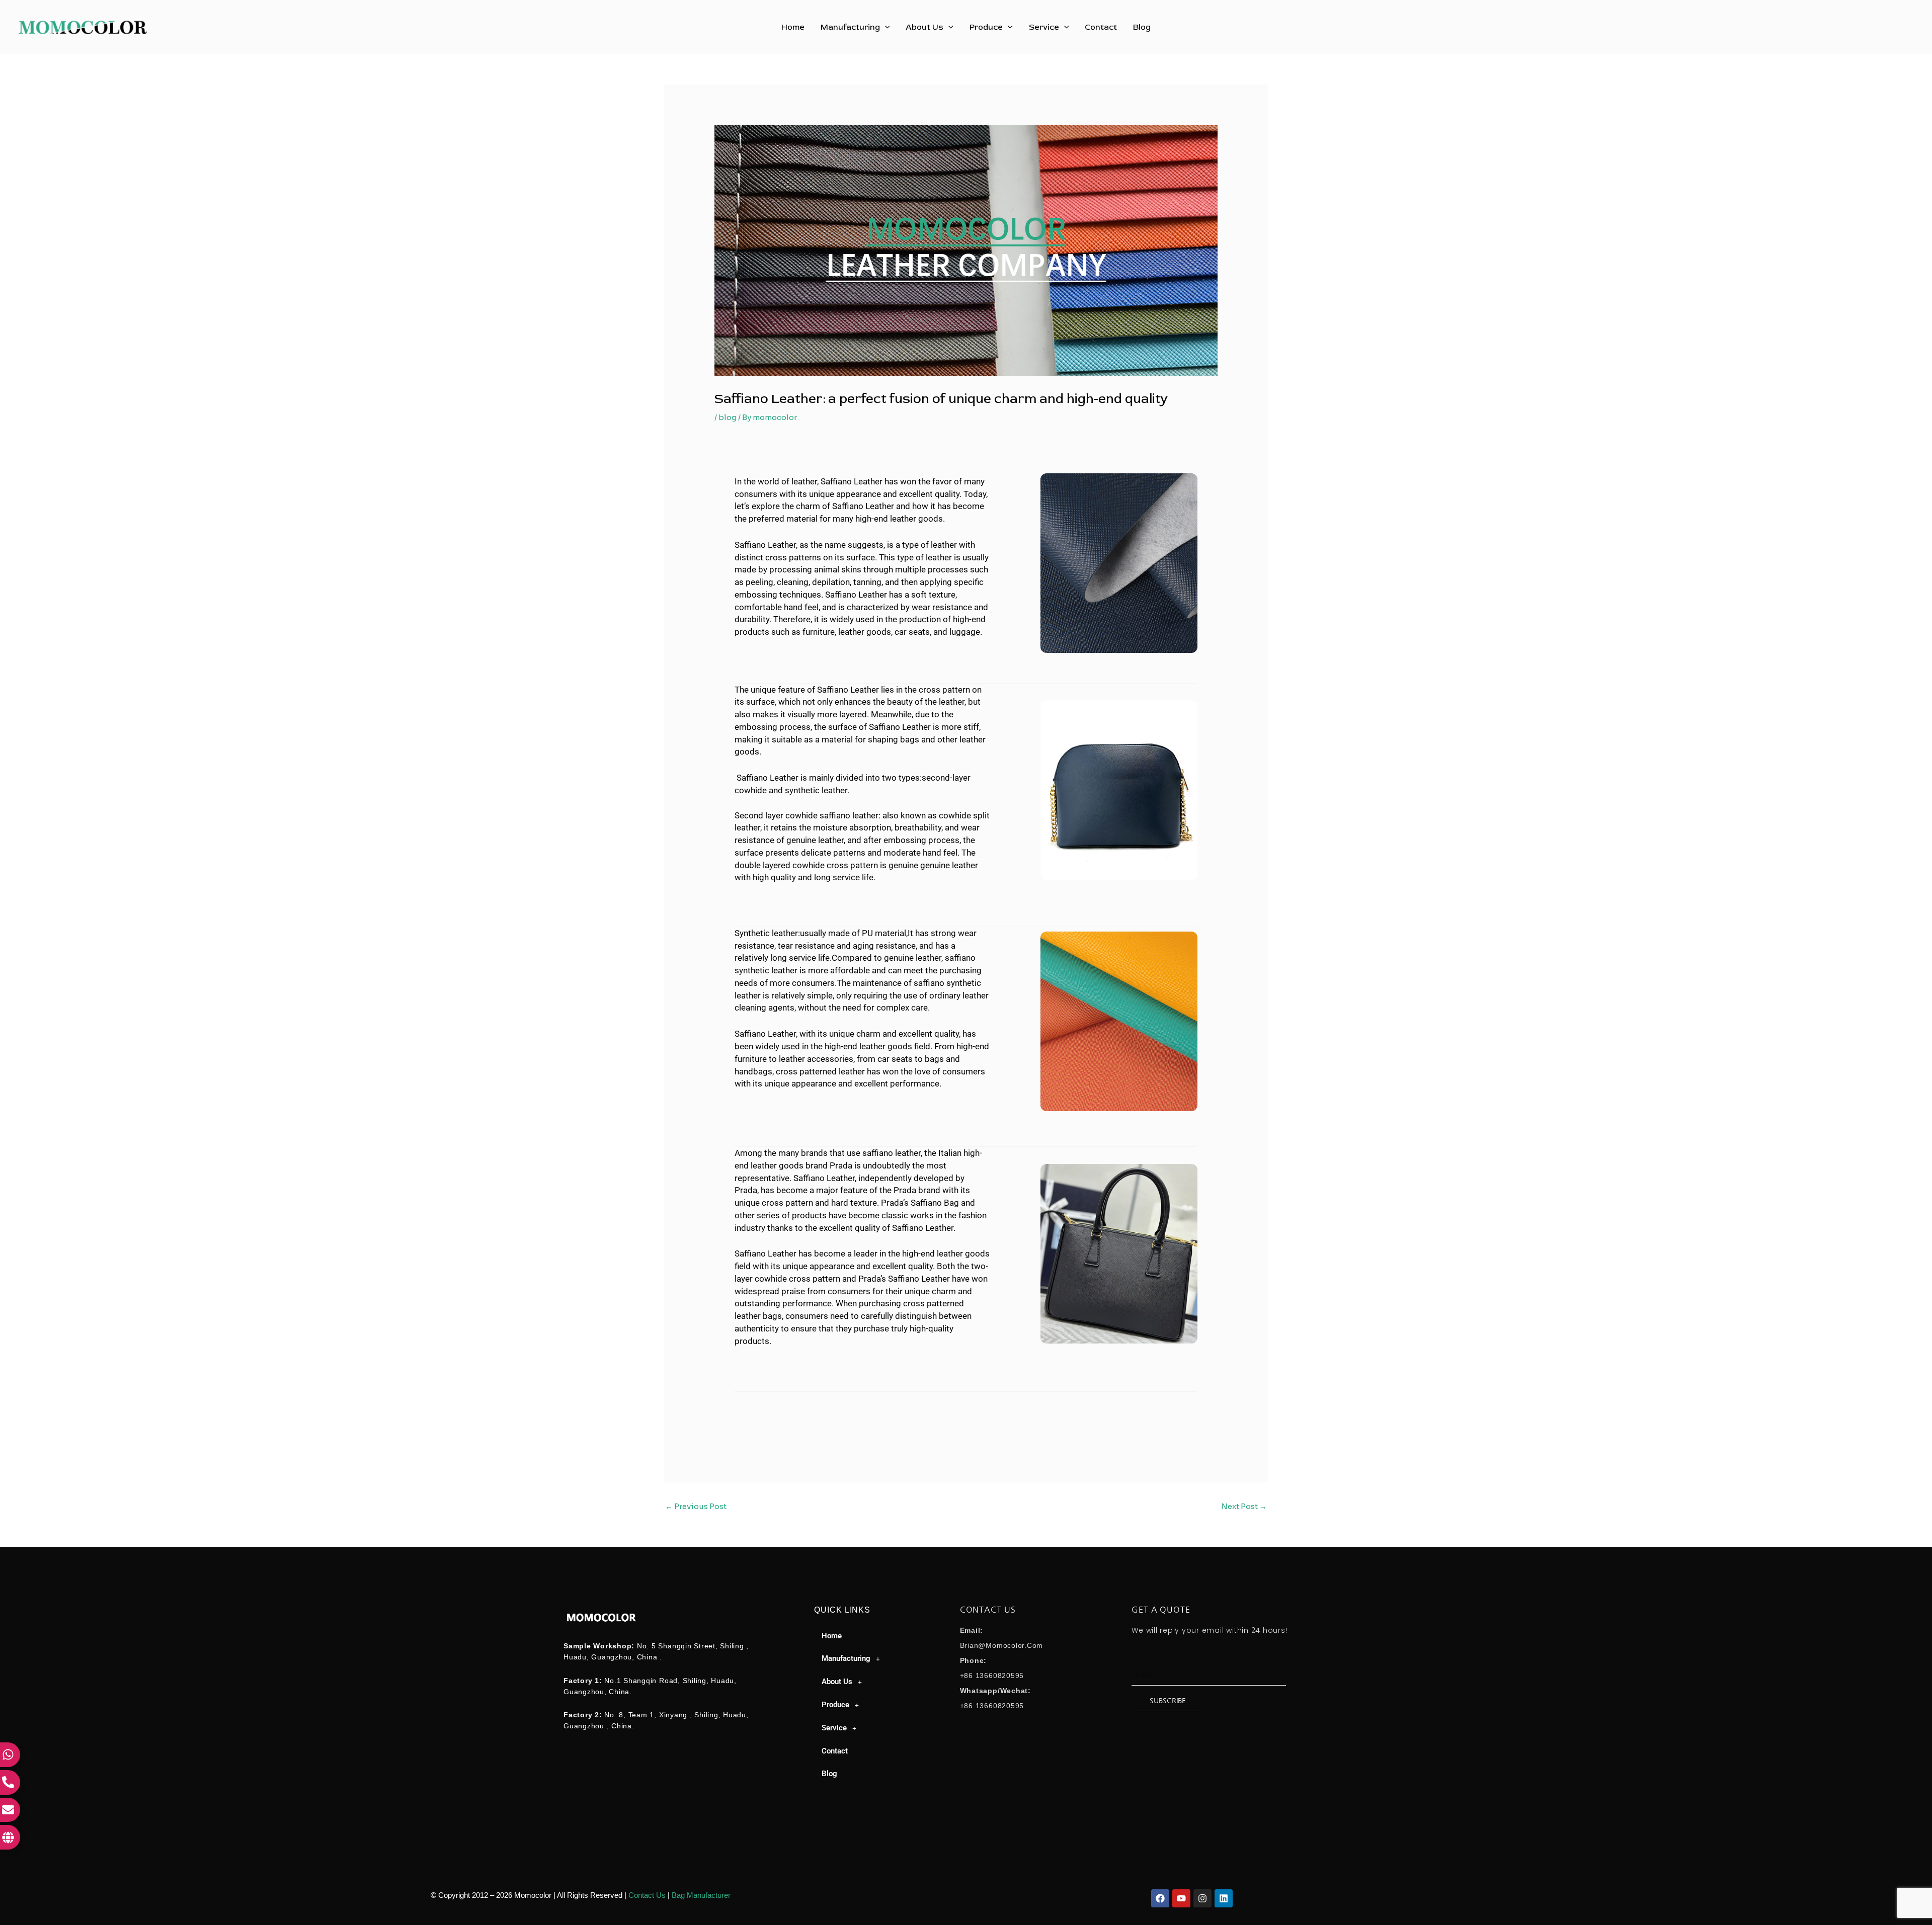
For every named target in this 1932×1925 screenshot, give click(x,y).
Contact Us (647, 1895)
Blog (1142, 27)
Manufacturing (850, 27)
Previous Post (696, 1506)
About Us (924, 27)
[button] (885, 27)
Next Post (1244, 1506)
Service (1044, 27)
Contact (1101, 27)
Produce (986, 27)
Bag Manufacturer (701, 1895)
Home (793, 27)
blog (728, 417)
